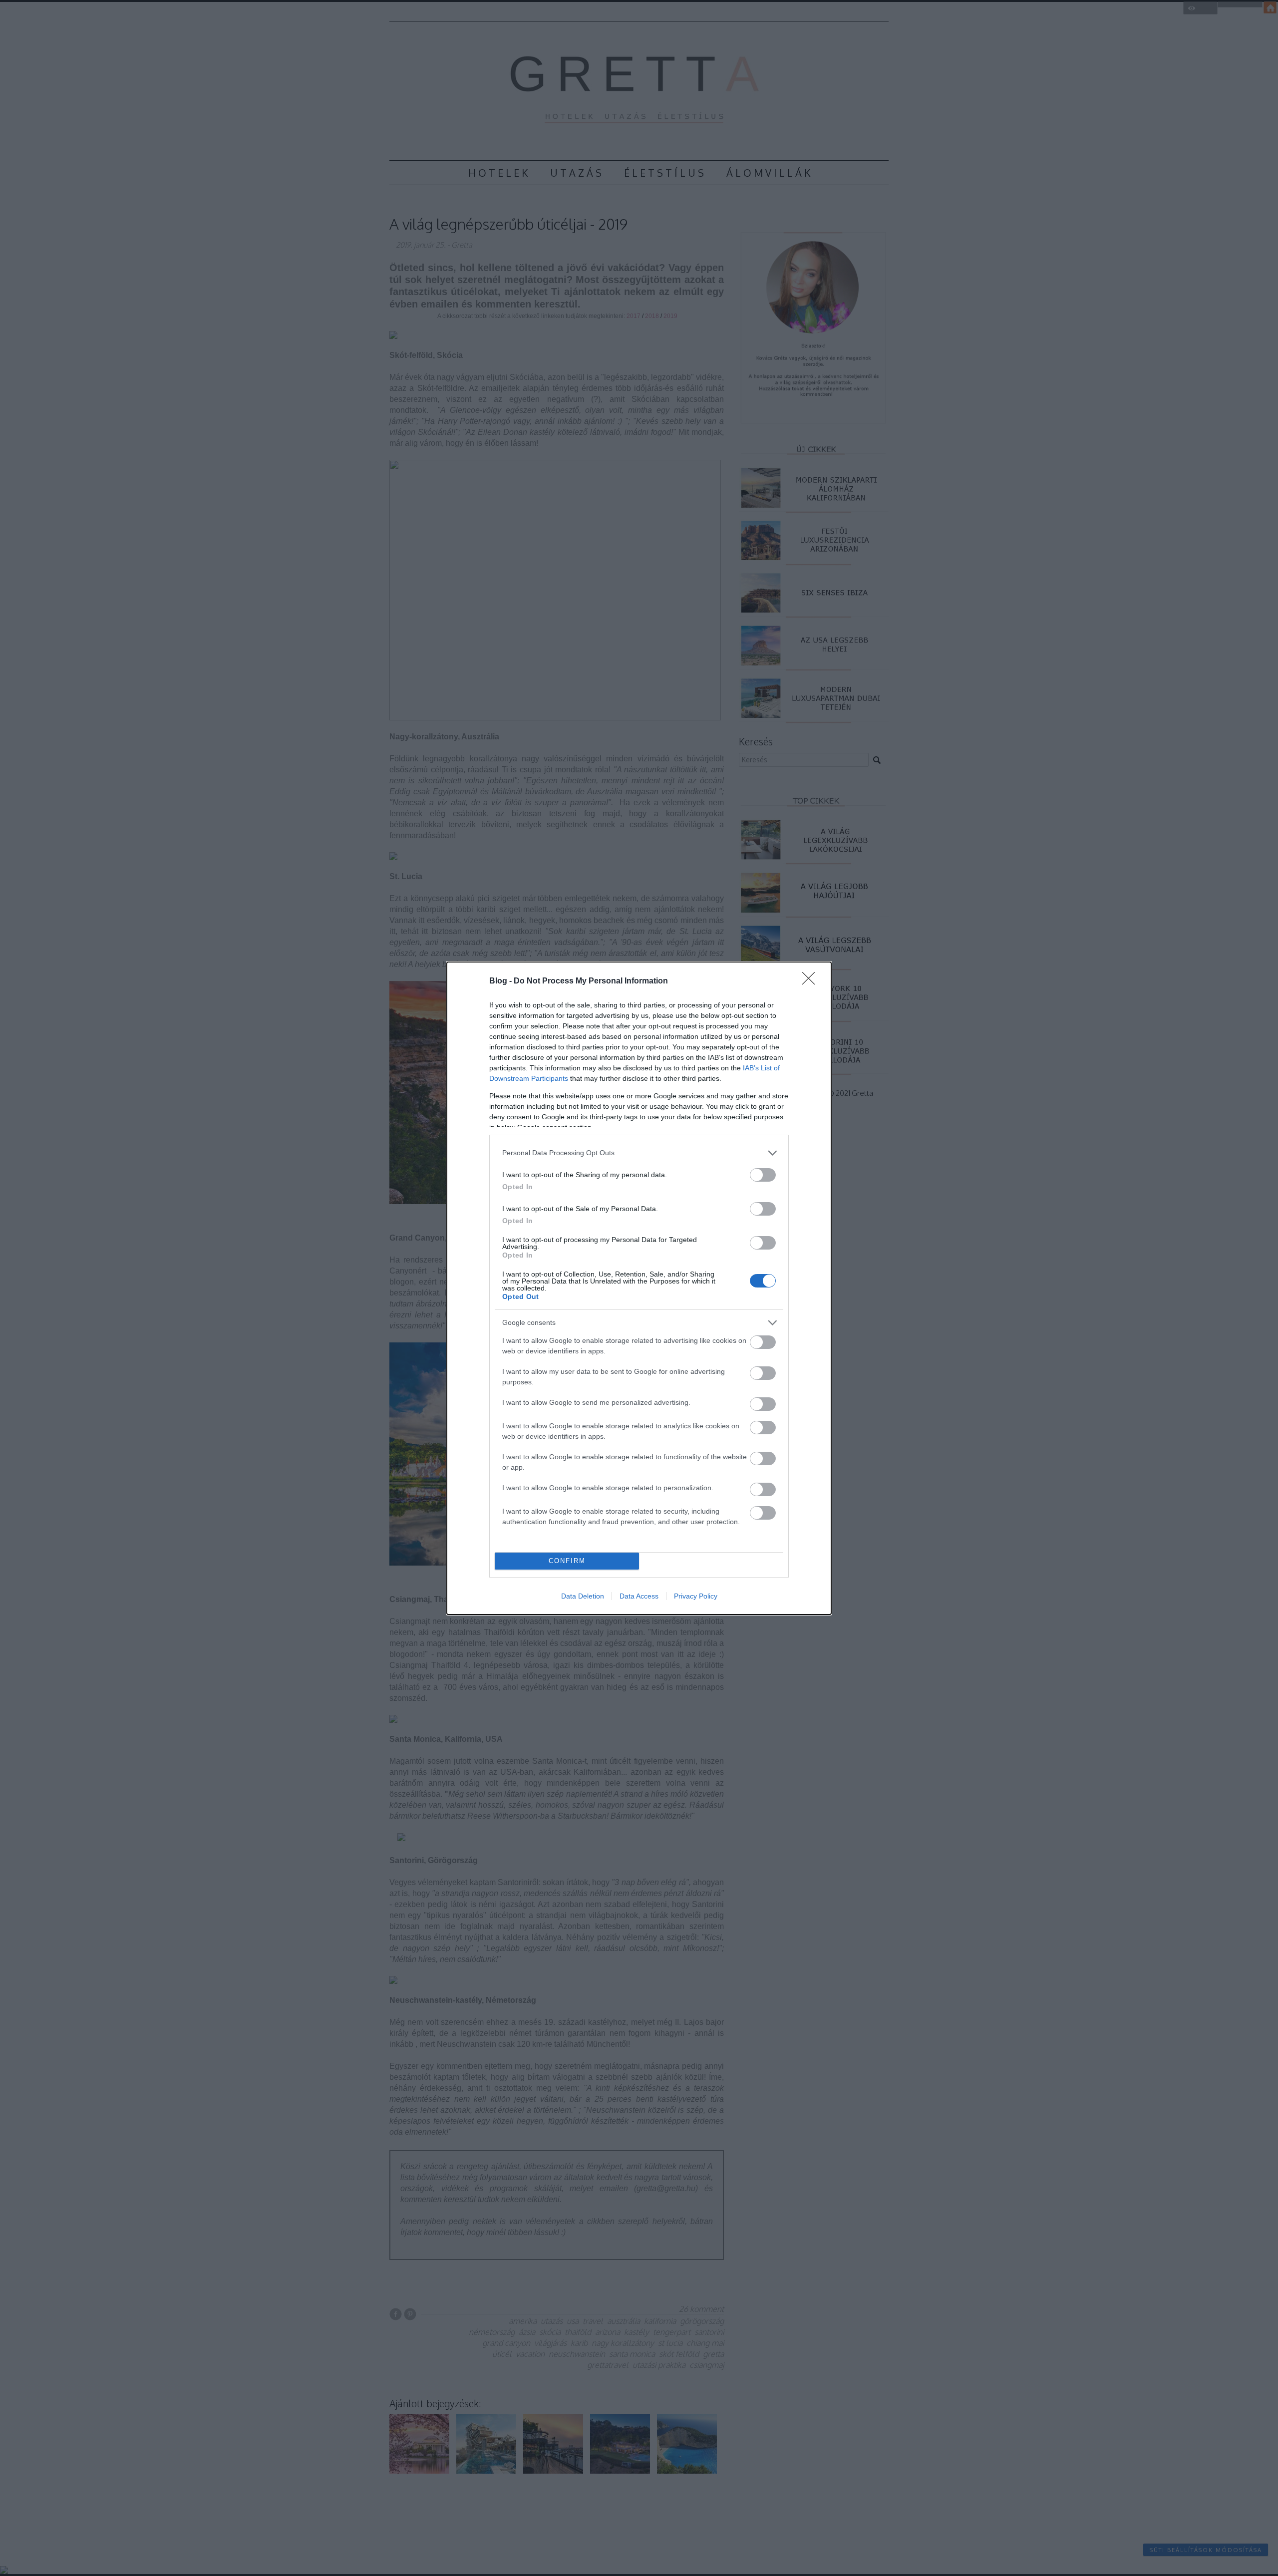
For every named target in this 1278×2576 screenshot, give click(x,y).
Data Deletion (583, 1596)
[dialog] (639, 1288)
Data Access (639, 1596)
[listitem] (639, 1153)
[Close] (812, 981)
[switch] (763, 1175)
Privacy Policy (696, 1596)
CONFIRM (567, 1561)
